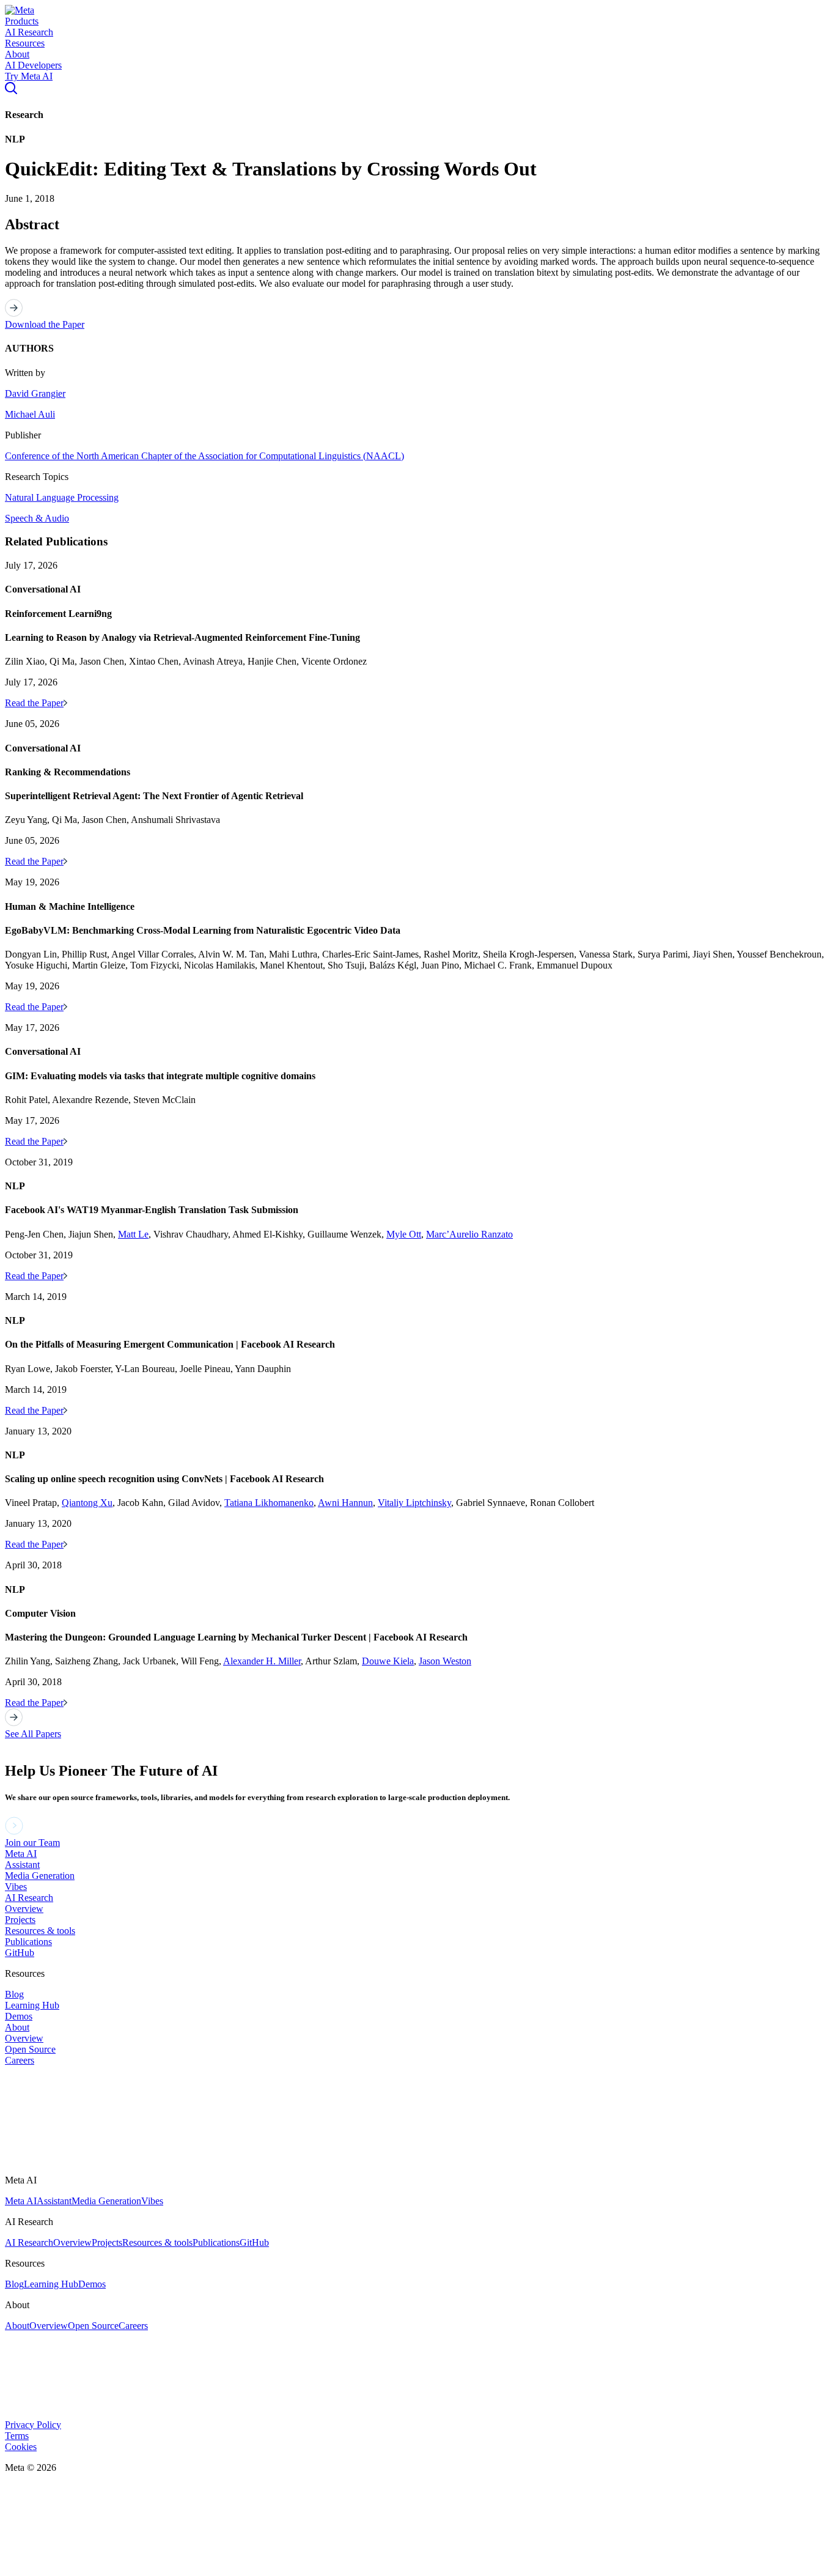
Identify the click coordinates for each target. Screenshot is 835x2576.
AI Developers (33, 65)
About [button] (17, 54)
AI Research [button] (29, 32)
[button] (20, 10)
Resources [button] (25, 43)
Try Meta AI (29, 76)
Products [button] (22, 21)
